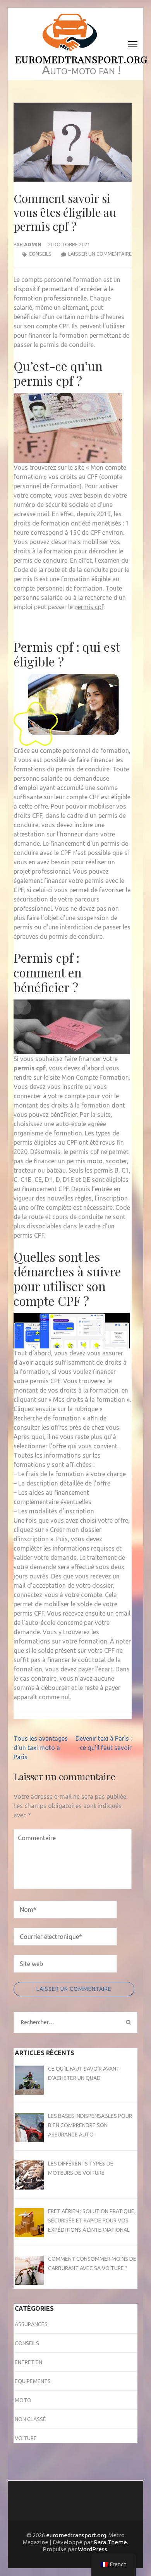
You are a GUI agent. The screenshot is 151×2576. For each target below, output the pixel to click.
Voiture (26, 2438)
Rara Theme (110, 2542)
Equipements (33, 2381)
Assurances (31, 2324)
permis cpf (89, 607)
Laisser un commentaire (100, 254)
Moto (23, 2400)
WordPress (93, 2549)
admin (33, 244)
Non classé (30, 2419)
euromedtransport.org (81, 59)
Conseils (40, 254)
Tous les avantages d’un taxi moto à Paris (41, 1748)
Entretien (28, 2362)
